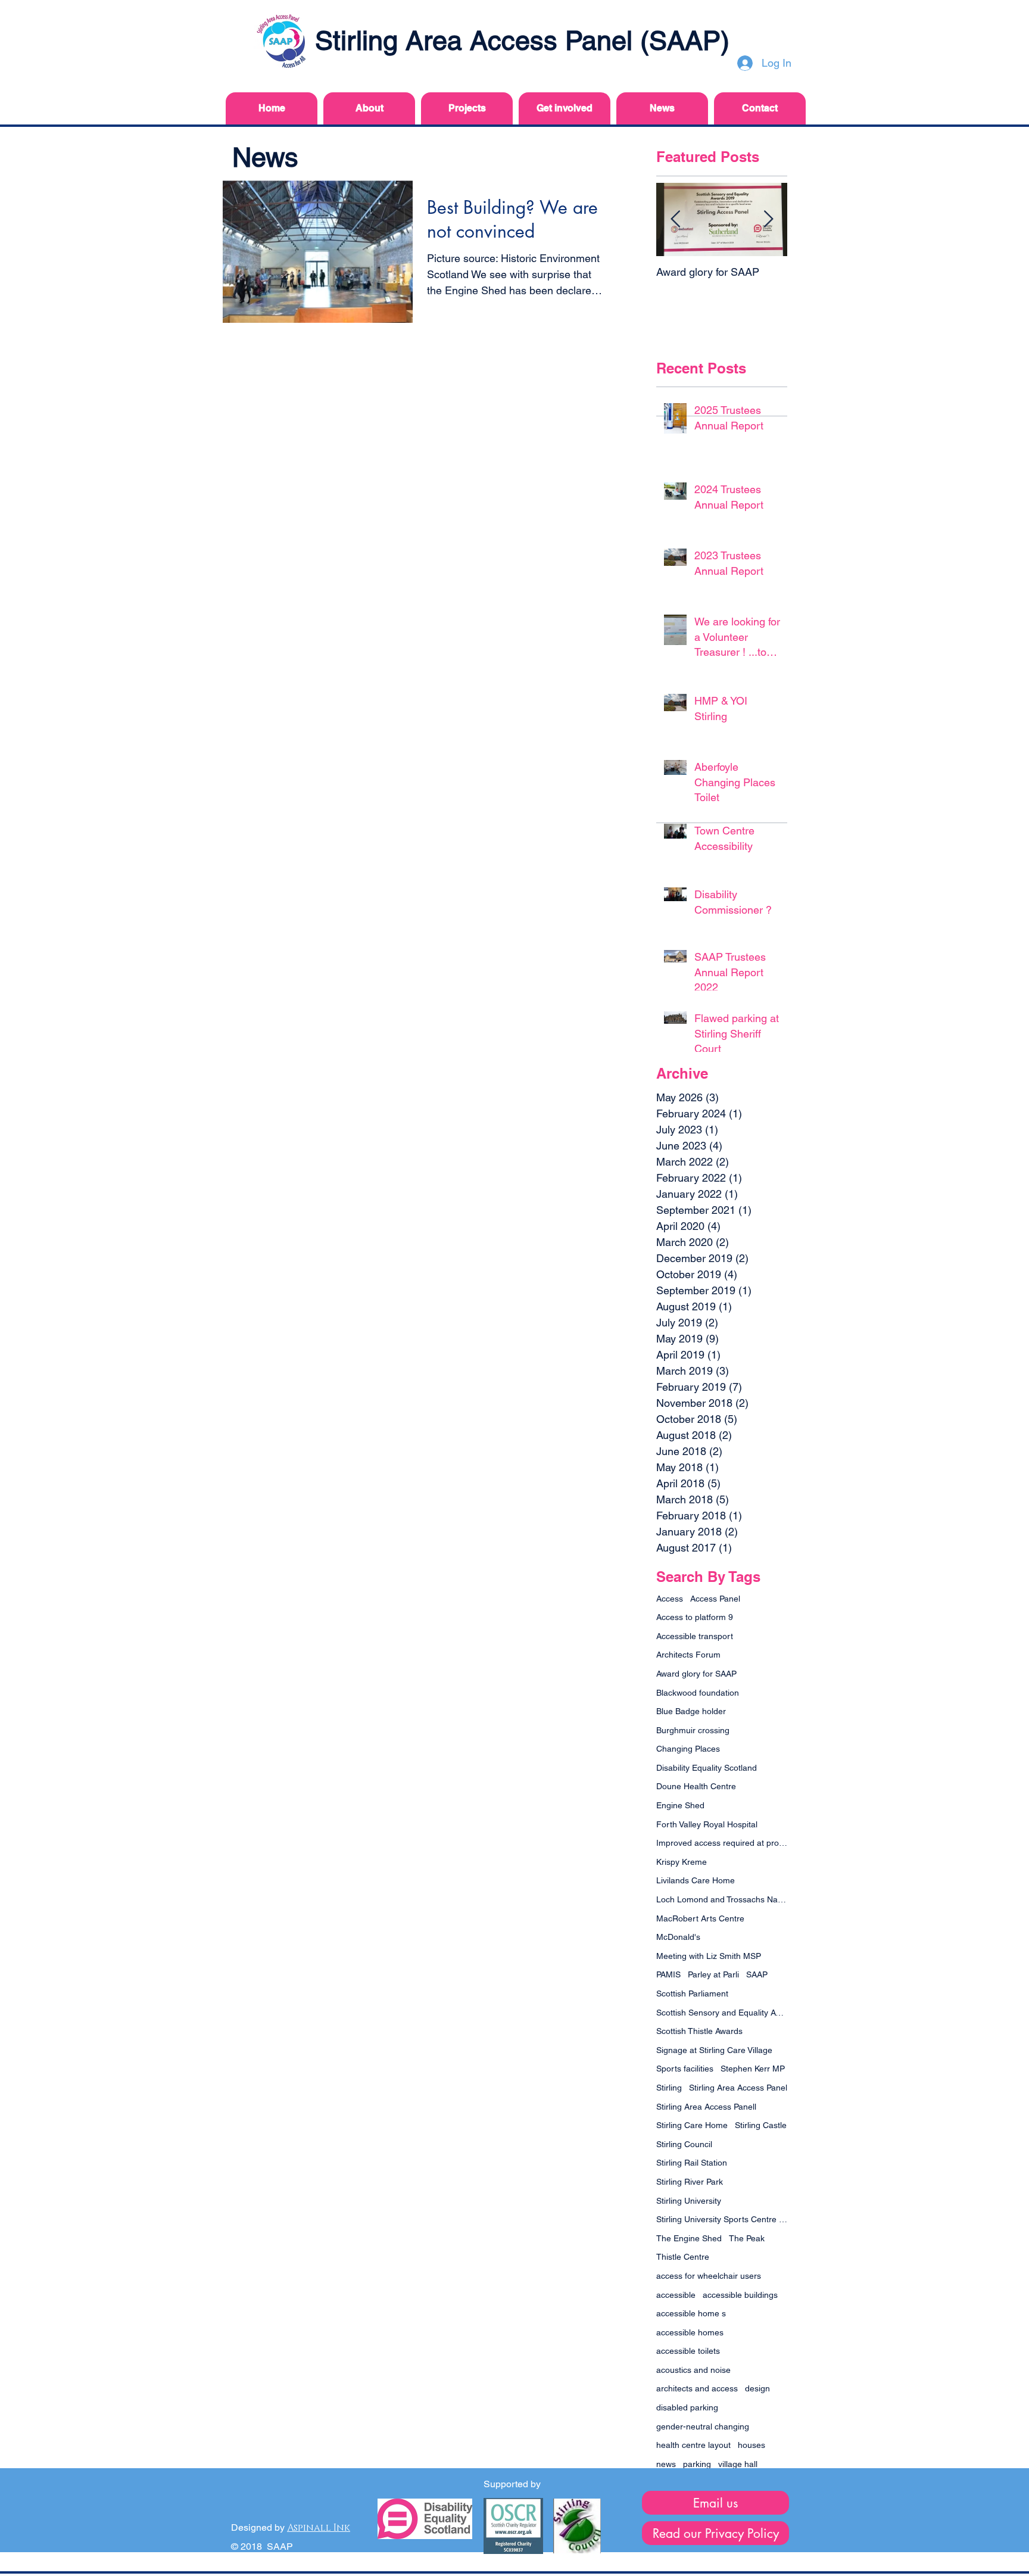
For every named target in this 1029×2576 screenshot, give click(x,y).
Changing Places (688, 1749)
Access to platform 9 (695, 1617)
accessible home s (691, 2313)
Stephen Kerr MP (753, 2069)
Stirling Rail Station (692, 2163)
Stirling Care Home (692, 2125)
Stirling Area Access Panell (706, 2107)
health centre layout (693, 2445)
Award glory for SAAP (696, 1674)
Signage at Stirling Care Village (714, 2050)
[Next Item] (768, 219)
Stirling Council (684, 2144)
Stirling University (689, 2201)
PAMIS (668, 1974)
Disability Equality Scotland (707, 1768)
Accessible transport (695, 1636)
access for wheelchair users (709, 2276)
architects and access (697, 2388)
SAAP (757, 1974)
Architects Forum (688, 1655)
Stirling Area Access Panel (738, 2088)
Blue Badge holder (691, 1711)
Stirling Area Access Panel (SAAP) (522, 41)
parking (697, 2464)
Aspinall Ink (319, 2528)
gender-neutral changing (703, 2427)
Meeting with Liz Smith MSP (709, 1956)
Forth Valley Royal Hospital (707, 1824)
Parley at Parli (713, 1974)
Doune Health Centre (696, 1786)
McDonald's (678, 1937)
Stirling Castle (761, 2125)
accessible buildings (740, 2295)
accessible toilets (688, 2351)
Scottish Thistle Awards (699, 2031)
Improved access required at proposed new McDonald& (722, 1843)
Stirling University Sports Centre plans (722, 2219)
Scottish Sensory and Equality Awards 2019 (722, 2013)
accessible (676, 2295)
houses (752, 2445)
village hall (738, 2464)
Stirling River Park (690, 2182)
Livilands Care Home (696, 1880)
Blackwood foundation (698, 1693)
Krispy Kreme (682, 1862)
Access (670, 1599)
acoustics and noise (693, 2370)
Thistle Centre (683, 2257)
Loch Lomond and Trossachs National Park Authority (722, 1899)
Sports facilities (685, 2069)
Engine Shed (680, 1805)
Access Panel (715, 1599)
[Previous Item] (675, 219)
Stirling (669, 2088)
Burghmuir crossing (693, 1730)
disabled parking (687, 2407)
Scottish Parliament (692, 1993)
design (757, 2388)
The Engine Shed (689, 2238)
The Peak (747, 2238)
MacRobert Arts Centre (700, 1918)
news (666, 2464)
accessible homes (690, 2332)
